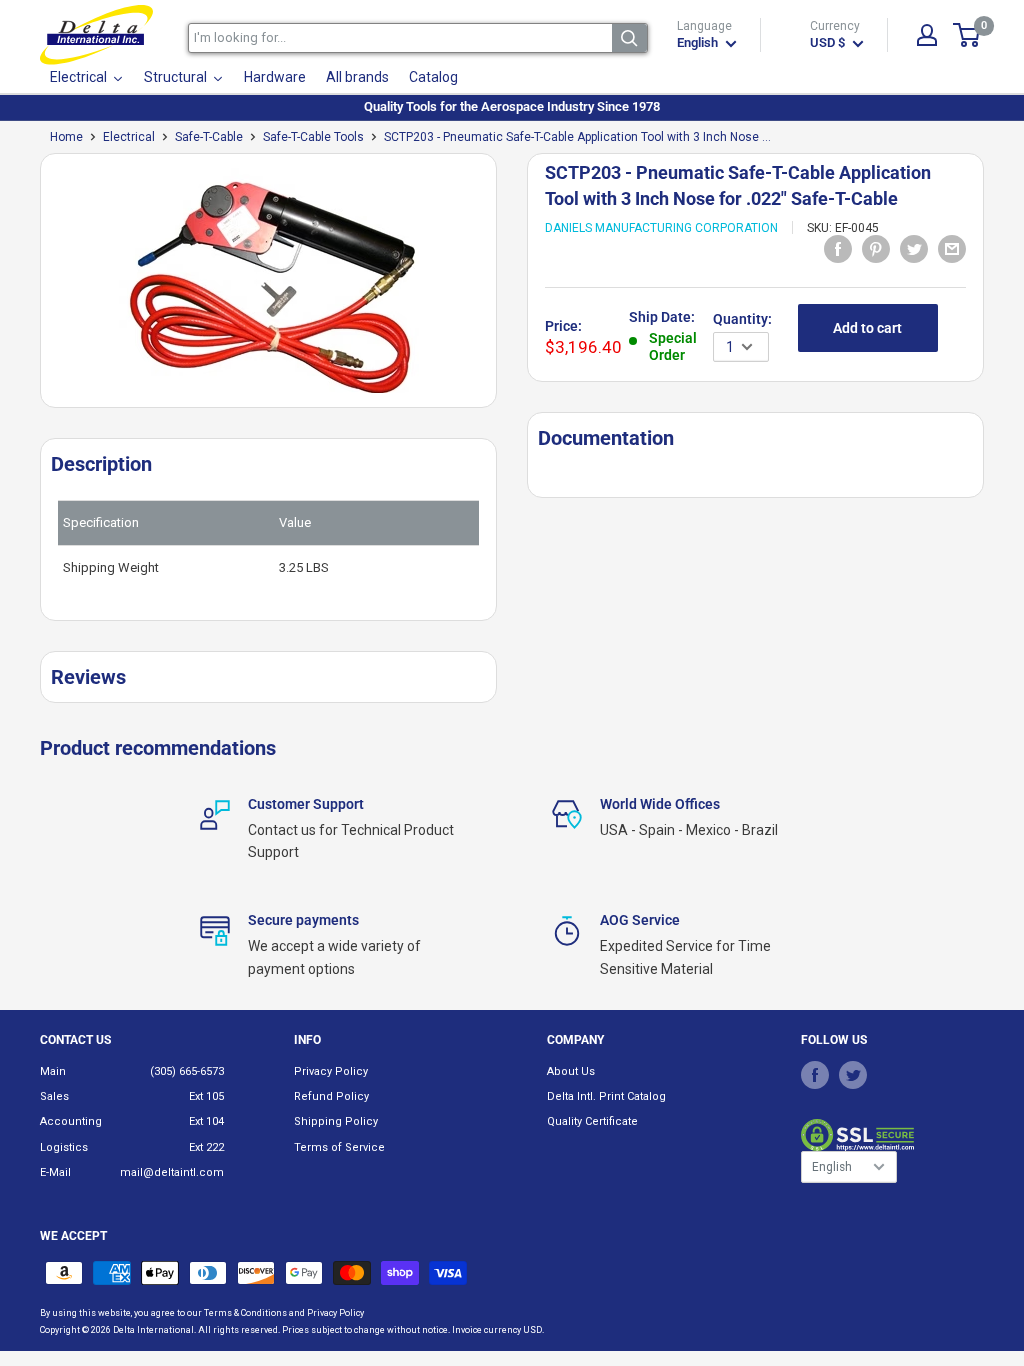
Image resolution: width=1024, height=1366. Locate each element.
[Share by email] (952, 249)
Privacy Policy (331, 1071)
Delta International (153, 1330)
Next (507, 288)
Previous (30, 288)
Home (66, 137)
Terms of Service (339, 1147)
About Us (571, 1071)
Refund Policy (331, 1096)
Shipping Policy (336, 1121)
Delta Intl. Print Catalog (606, 1096)
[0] (967, 35)
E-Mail (55, 1172)
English (832, 1167)
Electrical (129, 137)
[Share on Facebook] (838, 249)
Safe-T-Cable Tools (313, 137)
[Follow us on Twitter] (853, 1075)
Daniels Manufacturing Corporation (661, 228)
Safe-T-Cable (209, 137)
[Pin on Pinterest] (876, 249)
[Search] (629, 38)
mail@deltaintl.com (172, 1172)
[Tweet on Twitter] (914, 249)
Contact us (75, 1040)
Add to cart (867, 328)
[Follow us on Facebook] (815, 1075)
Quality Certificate (592, 1121)
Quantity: (742, 319)
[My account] (927, 35)
